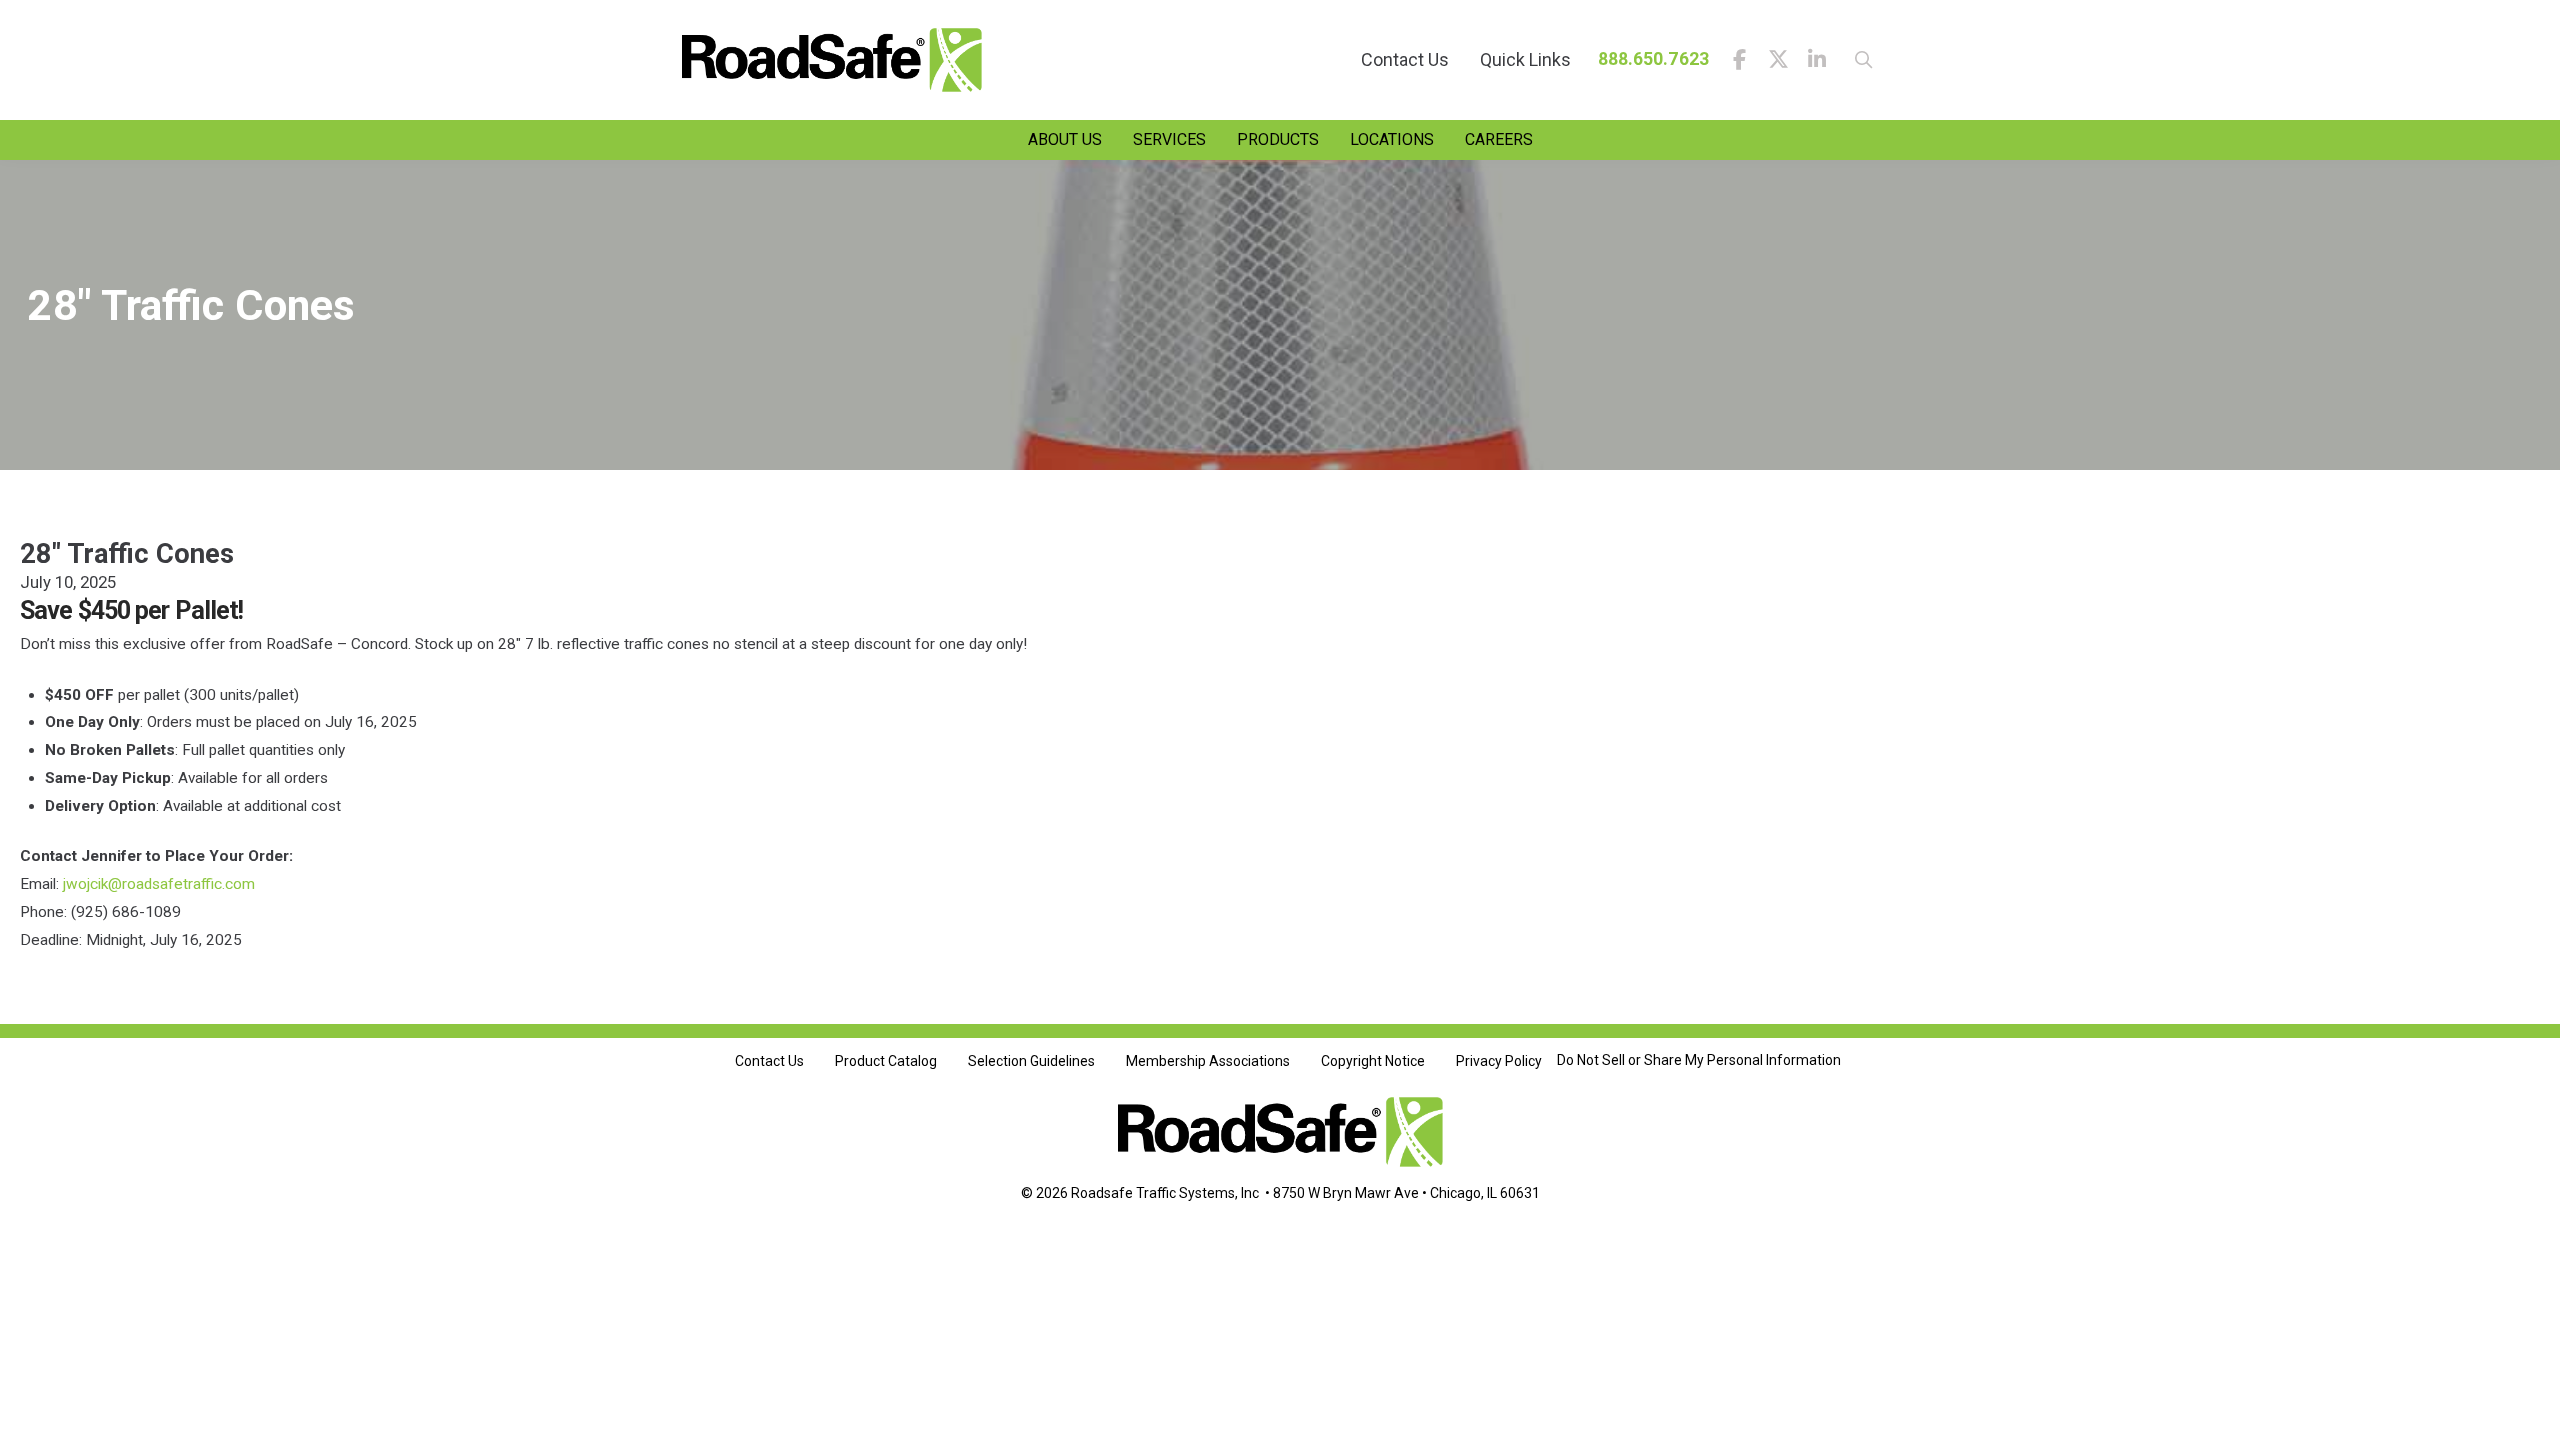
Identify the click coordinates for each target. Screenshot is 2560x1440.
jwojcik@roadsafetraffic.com (159, 884)
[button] (1857, 60)
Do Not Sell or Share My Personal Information (1699, 1060)
